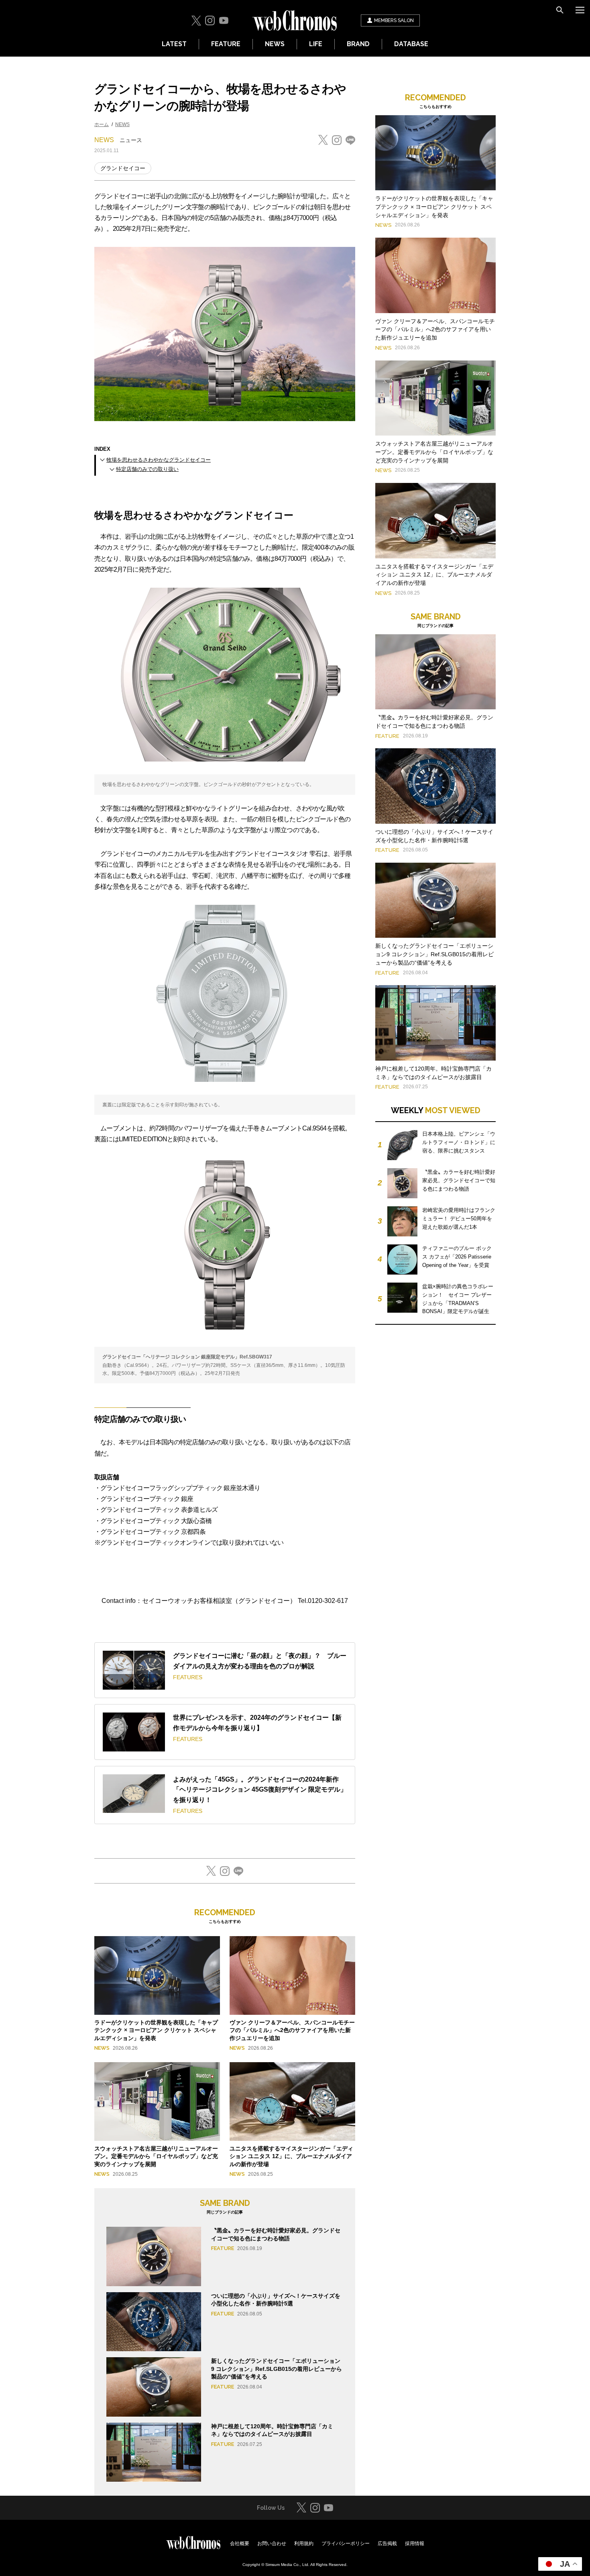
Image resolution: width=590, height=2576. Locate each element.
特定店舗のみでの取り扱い (147, 469)
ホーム (102, 124)
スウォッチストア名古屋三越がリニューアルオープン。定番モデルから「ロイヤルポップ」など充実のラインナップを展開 (156, 2156)
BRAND (358, 44)
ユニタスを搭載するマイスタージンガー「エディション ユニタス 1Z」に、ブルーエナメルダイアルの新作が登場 (291, 2156)
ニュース (131, 140)
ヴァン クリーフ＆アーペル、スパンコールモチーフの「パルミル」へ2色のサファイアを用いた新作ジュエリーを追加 (292, 2030)
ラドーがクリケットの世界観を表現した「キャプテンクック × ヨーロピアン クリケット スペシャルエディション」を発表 (156, 2030)
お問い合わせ (272, 2543)
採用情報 (415, 2543)
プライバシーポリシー (346, 2543)
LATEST (174, 44)
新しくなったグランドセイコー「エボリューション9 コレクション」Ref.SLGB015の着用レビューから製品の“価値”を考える (277, 2369)
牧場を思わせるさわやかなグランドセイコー (159, 460)
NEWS (275, 44)
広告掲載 (387, 2543)
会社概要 (240, 2543)
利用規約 (304, 2543)
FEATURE (226, 44)
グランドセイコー (123, 168)
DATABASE (411, 44)
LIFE (316, 44)
